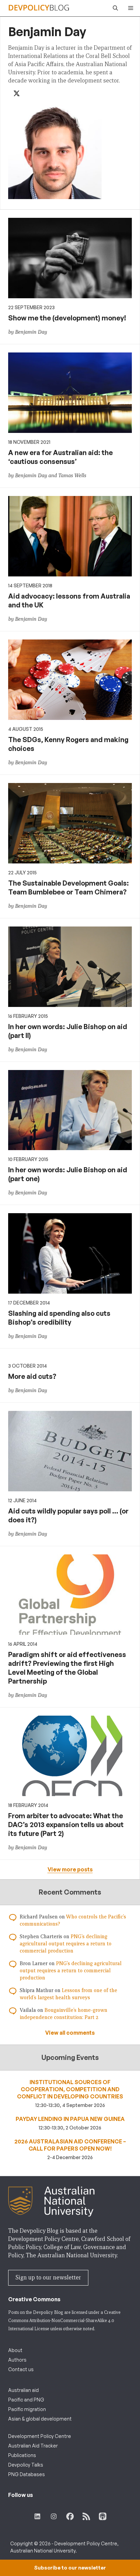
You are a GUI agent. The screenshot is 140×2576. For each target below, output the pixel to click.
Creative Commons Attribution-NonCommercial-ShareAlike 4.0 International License (64, 2321)
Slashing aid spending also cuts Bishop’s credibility (59, 1318)
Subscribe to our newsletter (70, 2568)
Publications (22, 2455)
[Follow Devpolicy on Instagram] (54, 2516)
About (15, 2350)
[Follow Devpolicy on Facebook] (70, 2516)
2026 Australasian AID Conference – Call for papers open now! (70, 2145)
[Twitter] (17, 94)
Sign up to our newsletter (48, 2278)
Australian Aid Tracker (33, 2446)
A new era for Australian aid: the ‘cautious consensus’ (60, 457)
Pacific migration (27, 2409)
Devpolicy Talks (26, 2465)
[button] (114, 8)
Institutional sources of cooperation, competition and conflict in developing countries (70, 2089)
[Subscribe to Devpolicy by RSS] (86, 2516)
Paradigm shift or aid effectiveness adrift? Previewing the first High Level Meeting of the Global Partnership (67, 1668)
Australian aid (23, 2390)
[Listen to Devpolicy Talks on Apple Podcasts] (103, 2516)
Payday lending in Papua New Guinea (70, 2119)
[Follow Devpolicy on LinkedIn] (37, 2516)
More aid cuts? (32, 1376)
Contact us (21, 2369)
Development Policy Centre (40, 2436)
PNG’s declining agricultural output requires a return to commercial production (66, 1944)
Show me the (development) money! (67, 318)
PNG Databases (27, 2474)
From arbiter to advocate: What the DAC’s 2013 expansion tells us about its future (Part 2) (66, 1825)
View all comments (70, 2033)
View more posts (70, 1869)
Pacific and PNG (26, 2400)
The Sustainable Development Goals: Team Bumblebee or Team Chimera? (68, 887)
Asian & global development (40, 2419)
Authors (17, 2360)
